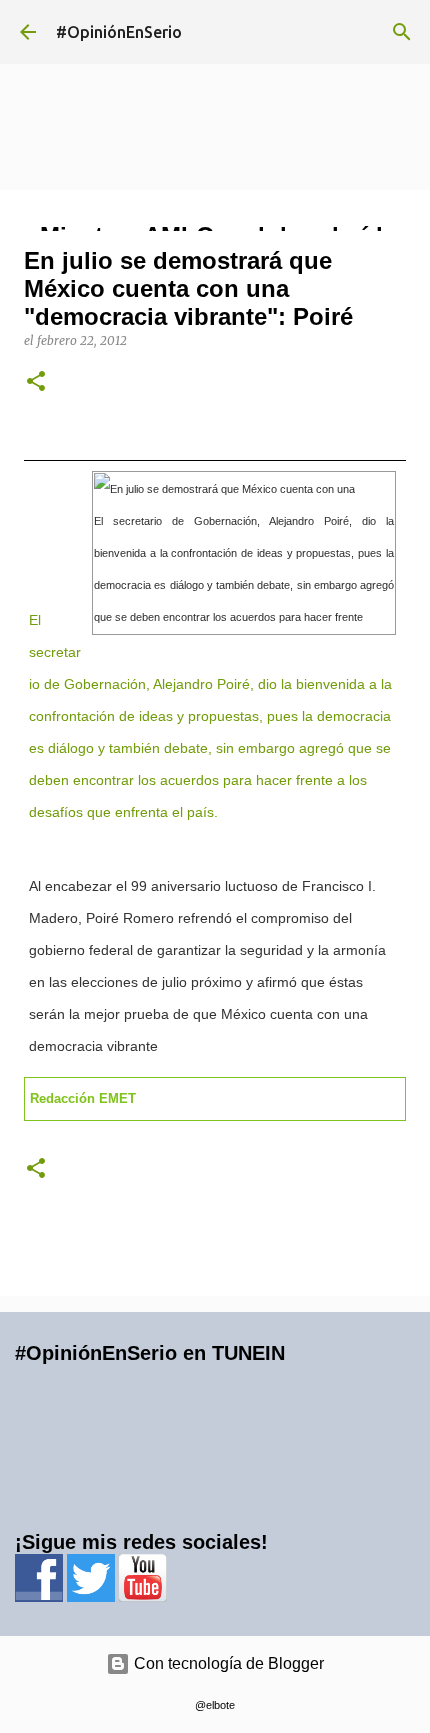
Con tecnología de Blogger (227, 1663)
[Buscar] (402, 32)
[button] (36, 382)
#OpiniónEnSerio (119, 32)
